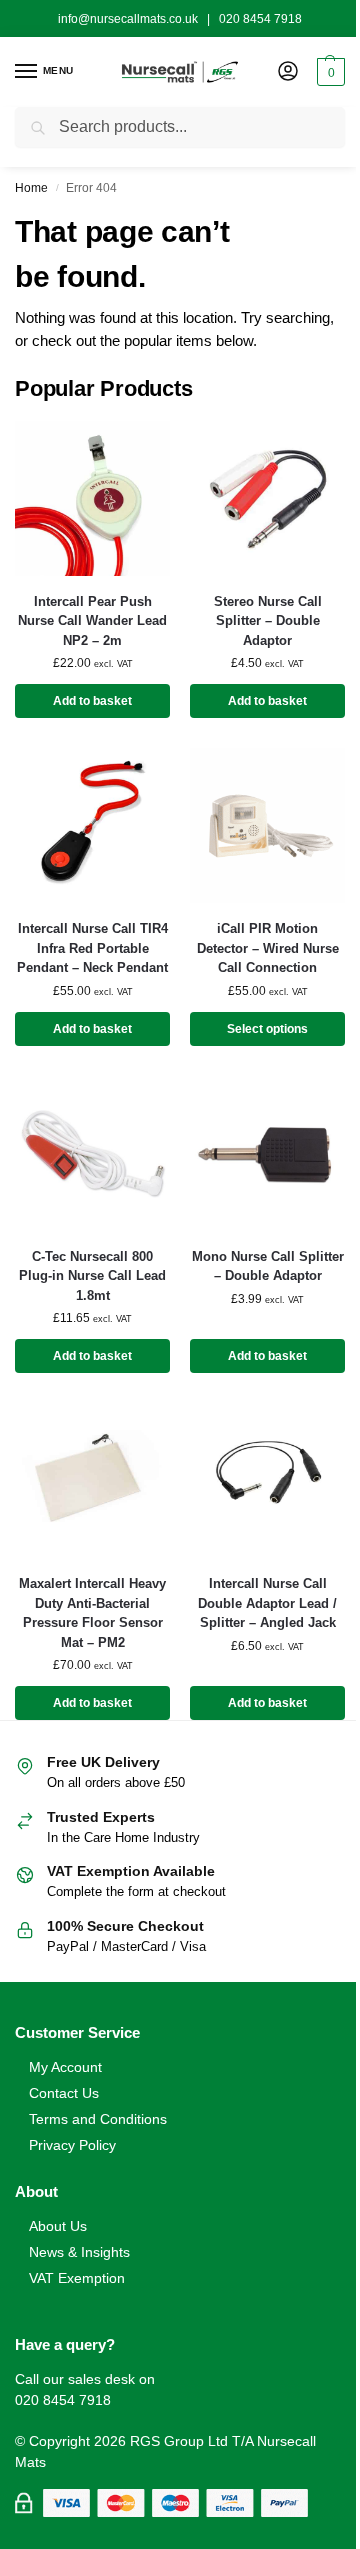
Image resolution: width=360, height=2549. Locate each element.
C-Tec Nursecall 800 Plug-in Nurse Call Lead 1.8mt (92, 1276)
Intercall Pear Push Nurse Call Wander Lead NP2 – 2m (92, 621)
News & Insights (79, 2252)
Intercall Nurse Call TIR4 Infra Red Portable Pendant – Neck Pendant (92, 948)
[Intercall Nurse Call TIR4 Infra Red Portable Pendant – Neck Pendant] (92, 825)
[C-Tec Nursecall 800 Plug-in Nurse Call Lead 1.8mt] (92, 1153)
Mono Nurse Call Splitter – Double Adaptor (268, 1266)
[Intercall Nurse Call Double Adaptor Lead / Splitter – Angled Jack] (267, 1480)
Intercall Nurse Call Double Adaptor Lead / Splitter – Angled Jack (267, 1603)
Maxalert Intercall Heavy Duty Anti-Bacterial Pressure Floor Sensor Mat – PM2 (92, 1613)
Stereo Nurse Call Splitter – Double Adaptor (268, 621)
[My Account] (288, 72)
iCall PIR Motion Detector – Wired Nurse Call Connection (268, 948)
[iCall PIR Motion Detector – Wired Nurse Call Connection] (267, 825)
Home (31, 188)
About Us (58, 2226)
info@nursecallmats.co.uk (128, 19)
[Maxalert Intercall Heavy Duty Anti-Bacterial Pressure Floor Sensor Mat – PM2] (92, 1480)
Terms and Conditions (98, 2119)
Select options (267, 1029)
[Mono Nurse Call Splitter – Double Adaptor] (267, 1153)
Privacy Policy (72, 2145)
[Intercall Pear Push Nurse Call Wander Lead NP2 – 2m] (92, 498)
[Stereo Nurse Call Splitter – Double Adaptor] (267, 498)
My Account (65, 2067)
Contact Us (64, 2093)
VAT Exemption (77, 2278)
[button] (328, 72)
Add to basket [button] (92, 701)
